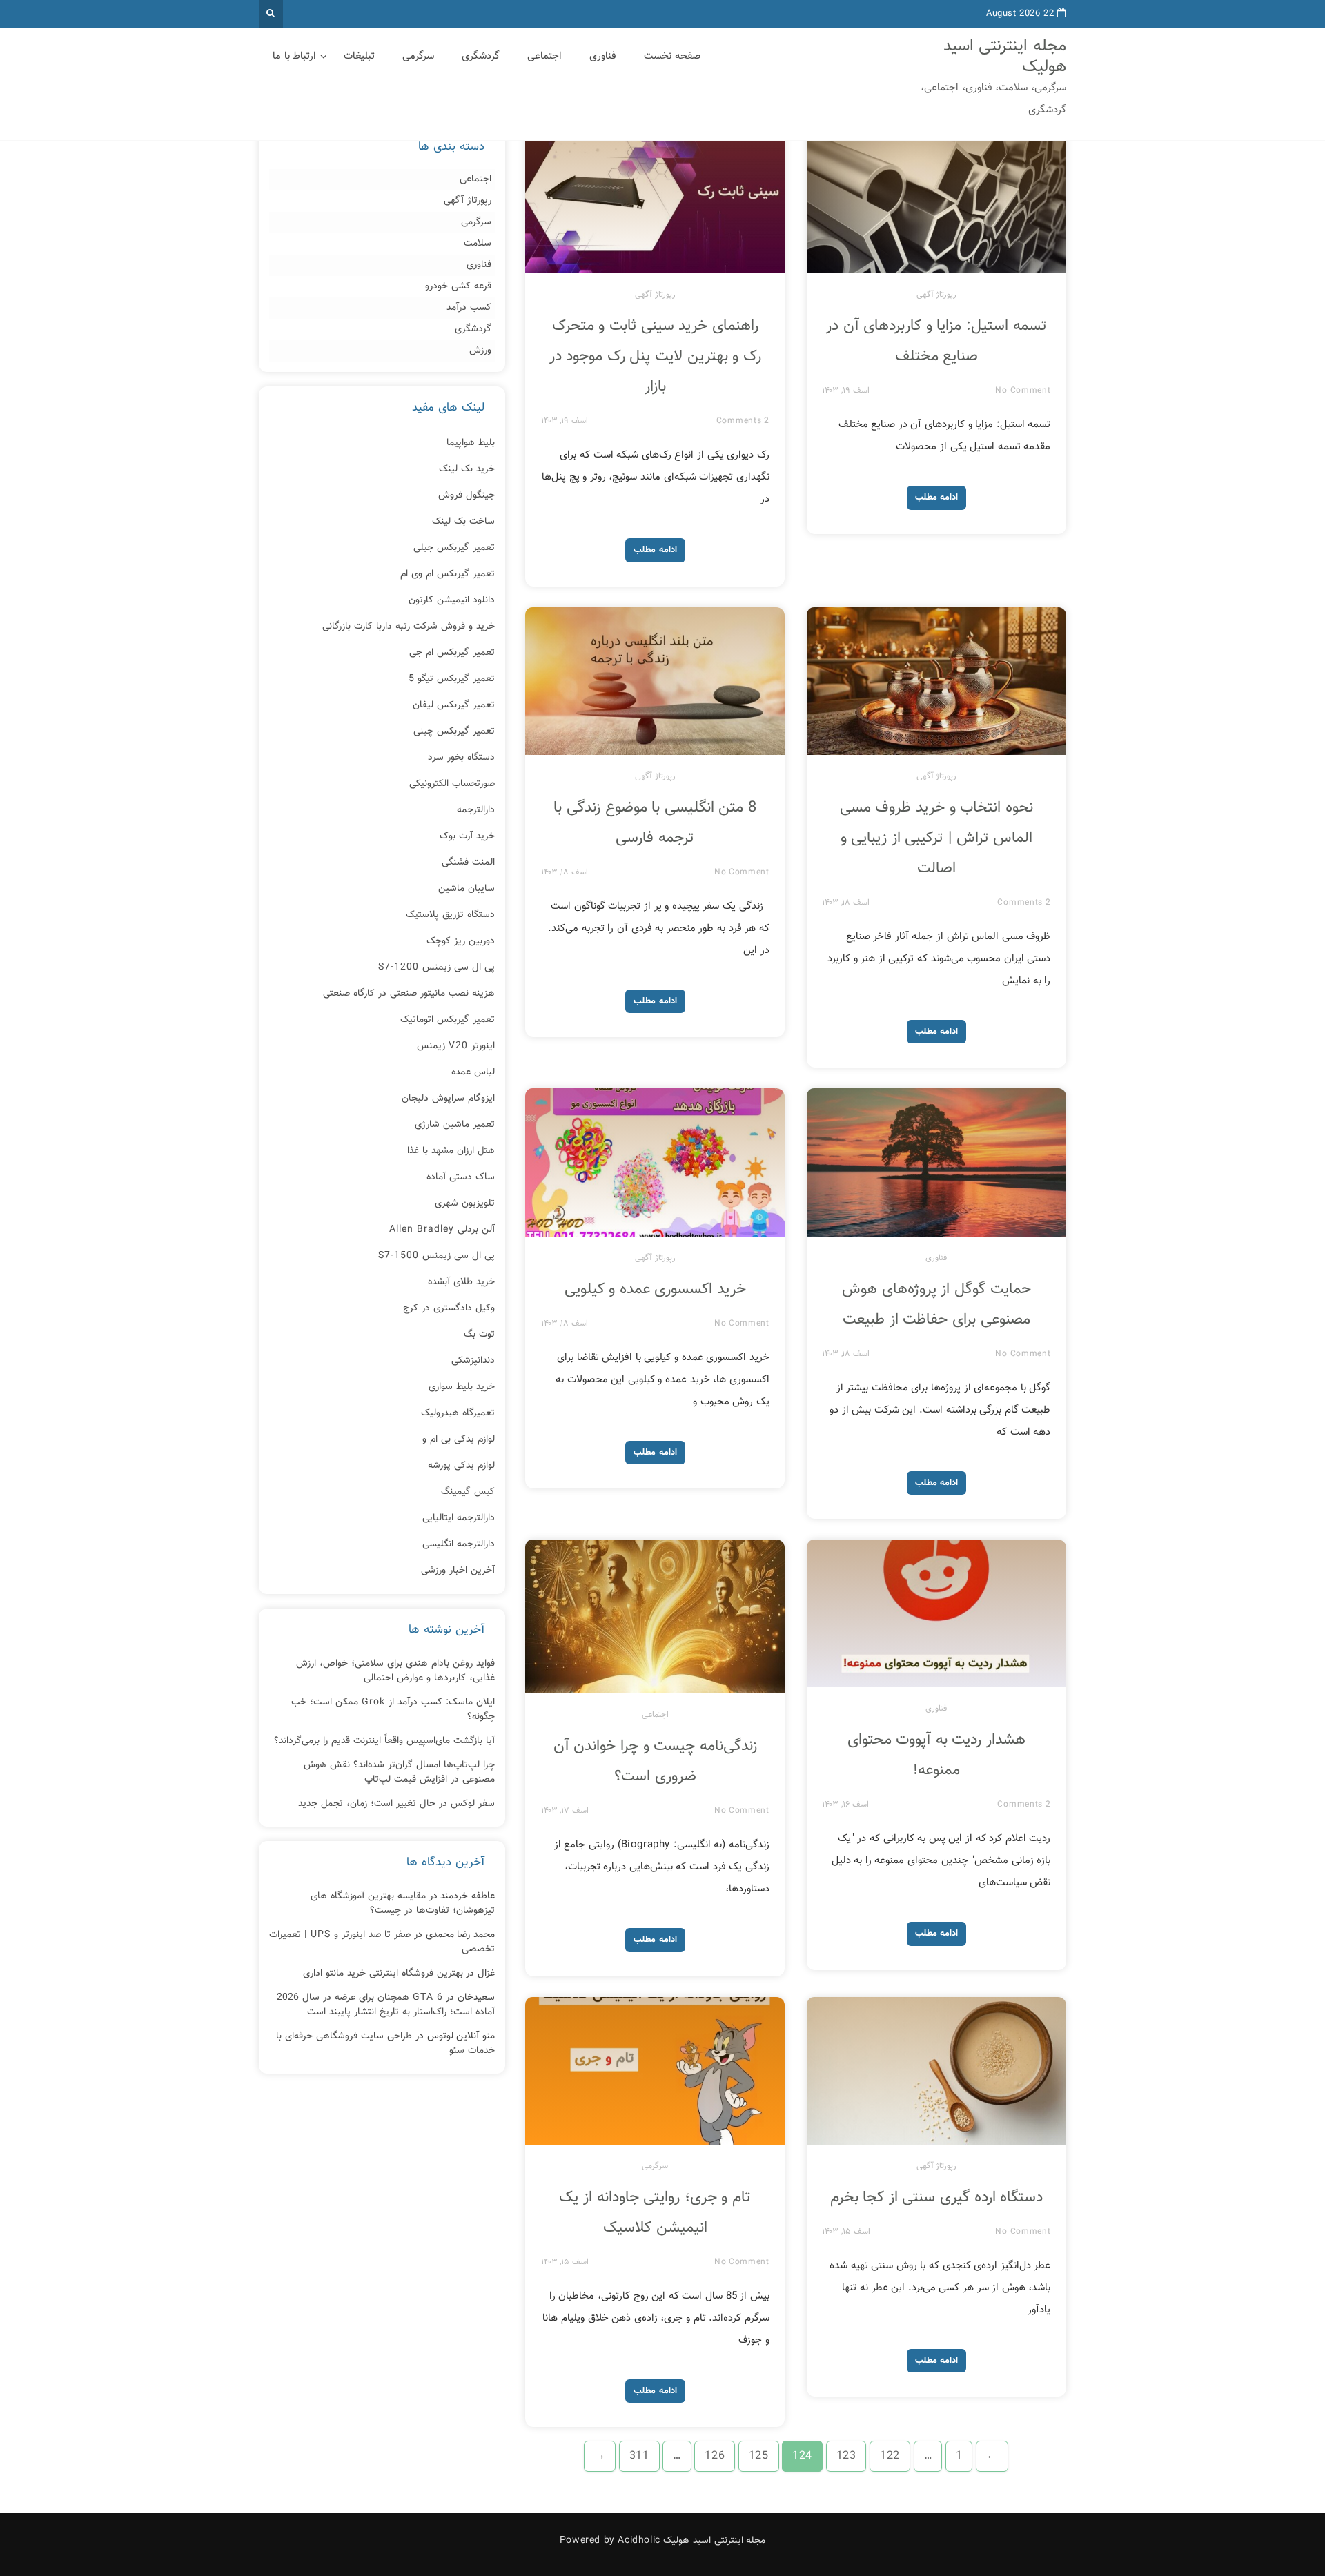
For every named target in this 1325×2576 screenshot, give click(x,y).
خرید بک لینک (467, 469)
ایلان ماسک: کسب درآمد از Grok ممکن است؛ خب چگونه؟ (393, 1710)
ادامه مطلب (655, 550)
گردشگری (481, 56)
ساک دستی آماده (461, 1177)
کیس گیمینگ (468, 1492)
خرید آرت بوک (467, 836)
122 (890, 2456)
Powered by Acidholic (610, 2541)
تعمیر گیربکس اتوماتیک (448, 1020)
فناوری (603, 56)
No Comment (1023, 391)
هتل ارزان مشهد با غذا (451, 1151)
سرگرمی (418, 56)
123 (846, 2456)
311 (639, 2456)
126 (715, 2456)
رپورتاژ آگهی (655, 295)
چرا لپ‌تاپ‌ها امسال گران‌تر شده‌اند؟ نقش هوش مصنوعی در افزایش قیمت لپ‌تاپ (399, 1772)
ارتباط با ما (294, 56)
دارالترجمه (476, 810)
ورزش (480, 351)
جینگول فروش (467, 495)
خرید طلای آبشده (461, 1282)
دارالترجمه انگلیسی (459, 1544)
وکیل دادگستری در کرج (449, 1308)
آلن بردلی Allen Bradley (442, 1230)
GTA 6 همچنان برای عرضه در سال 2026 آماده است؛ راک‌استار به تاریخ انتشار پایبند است (386, 2005)
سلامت (478, 244)
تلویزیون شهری (465, 1203)
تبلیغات (359, 56)
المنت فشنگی (468, 863)
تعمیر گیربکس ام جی (452, 653)
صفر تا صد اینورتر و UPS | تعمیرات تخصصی (382, 1942)
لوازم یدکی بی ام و (459, 1439)
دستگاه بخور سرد (461, 758)
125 (759, 2456)
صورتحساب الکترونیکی (452, 784)
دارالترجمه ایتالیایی (459, 1518)
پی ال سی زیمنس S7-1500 (436, 1256)
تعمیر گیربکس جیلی (454, 548)
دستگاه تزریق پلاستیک (450, 915)
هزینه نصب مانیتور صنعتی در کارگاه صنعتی (409, 994)
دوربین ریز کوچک (461, 941)
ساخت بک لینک (463, 522)
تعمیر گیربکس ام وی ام (448, 574)
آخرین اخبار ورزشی (458, 1571)
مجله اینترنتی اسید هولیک (1005, 57)
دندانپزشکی (473, 1361)
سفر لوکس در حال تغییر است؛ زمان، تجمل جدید (396, 1804)
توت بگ (479, 1335)
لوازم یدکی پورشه (461, 1466)
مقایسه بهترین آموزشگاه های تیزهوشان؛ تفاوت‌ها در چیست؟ (403, 1904)
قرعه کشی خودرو (458, 287)
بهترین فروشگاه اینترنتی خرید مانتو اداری (383, 1974)
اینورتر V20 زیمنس (456, 1046)
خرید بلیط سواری (462, 1387)
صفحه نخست (672, 56)
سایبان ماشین (467, 889)
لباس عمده (473, 1072)
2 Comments (743, 421)
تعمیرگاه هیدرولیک (458, 1413)
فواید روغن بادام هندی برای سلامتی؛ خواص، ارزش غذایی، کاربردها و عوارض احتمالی (395, 1671)
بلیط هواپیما (471, 443)
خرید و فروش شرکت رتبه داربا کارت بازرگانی (409, 627)
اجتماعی (544, 56)
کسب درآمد (469, 308)
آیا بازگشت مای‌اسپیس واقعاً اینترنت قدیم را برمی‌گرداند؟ (384, 1741)
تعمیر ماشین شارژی (455, 1125)
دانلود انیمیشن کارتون (452, 600)
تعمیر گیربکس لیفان (454, 705)
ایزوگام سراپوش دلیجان (448, 1099)
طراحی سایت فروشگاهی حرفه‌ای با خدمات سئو (385, 2044)
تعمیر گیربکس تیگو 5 (452, 679)
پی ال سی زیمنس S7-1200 (436, 967)
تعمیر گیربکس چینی (454, 731)
